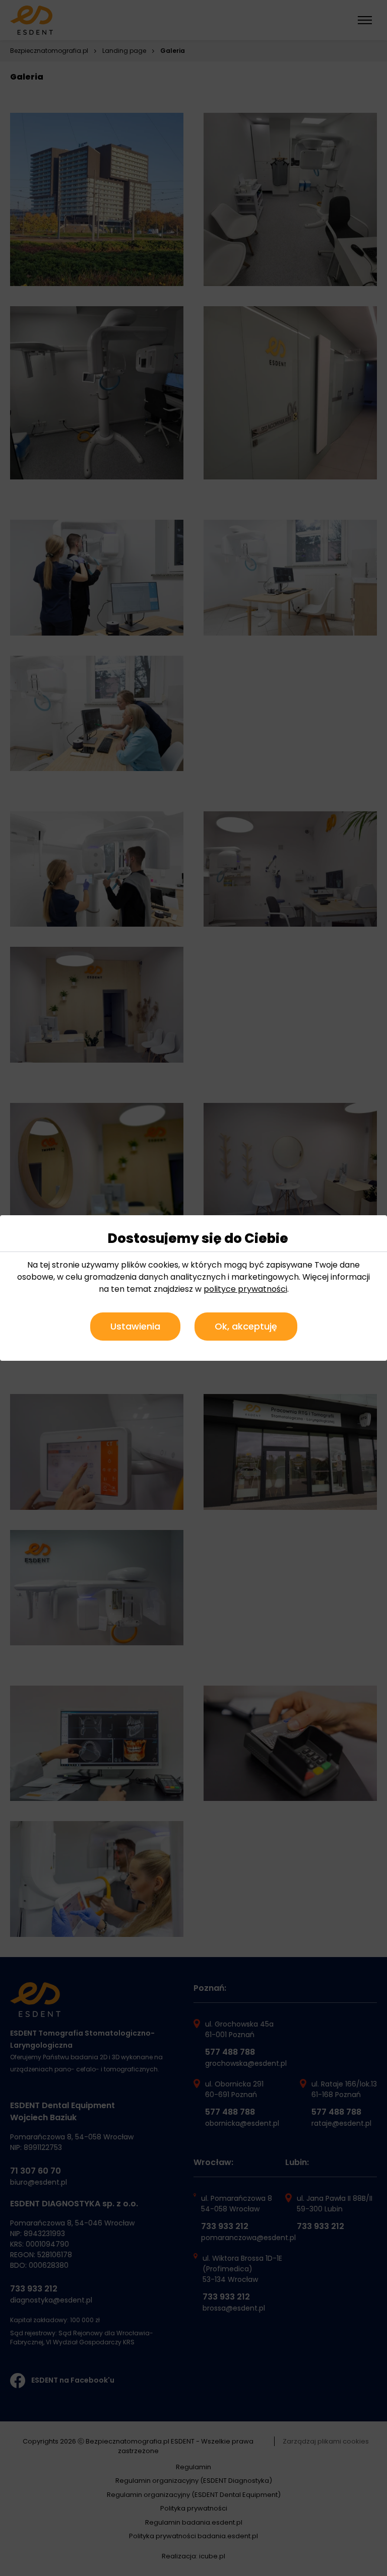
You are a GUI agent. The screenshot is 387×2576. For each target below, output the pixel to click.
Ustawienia (135, 1326)
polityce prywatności (245, 1289)
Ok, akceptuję (246, 1326)
